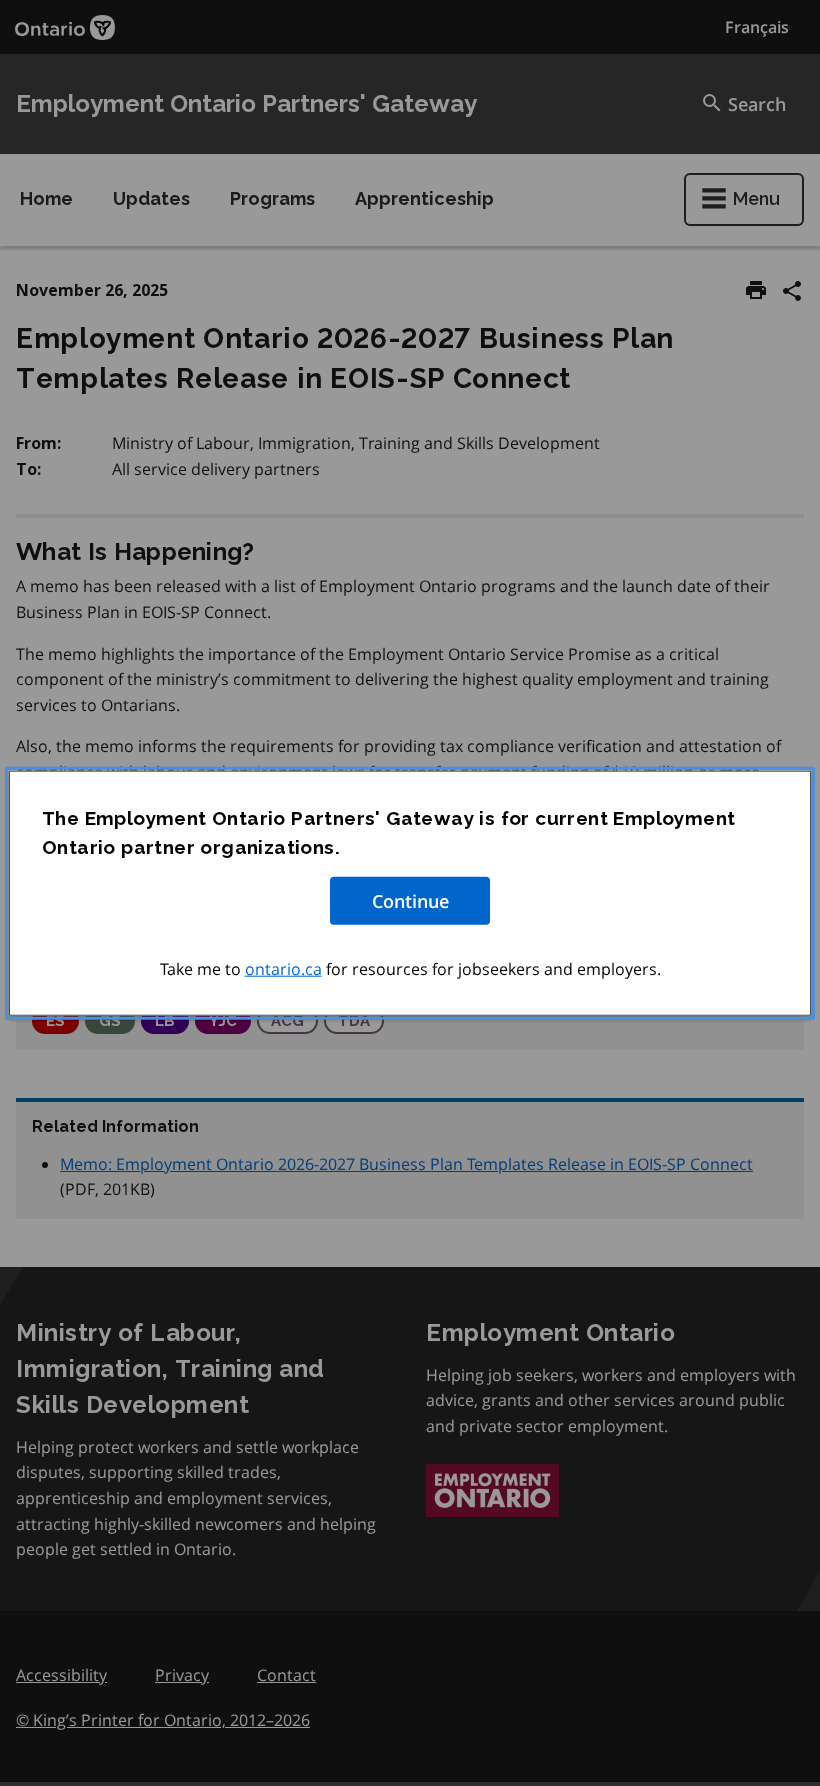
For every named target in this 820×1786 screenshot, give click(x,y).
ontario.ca (283, 969)
